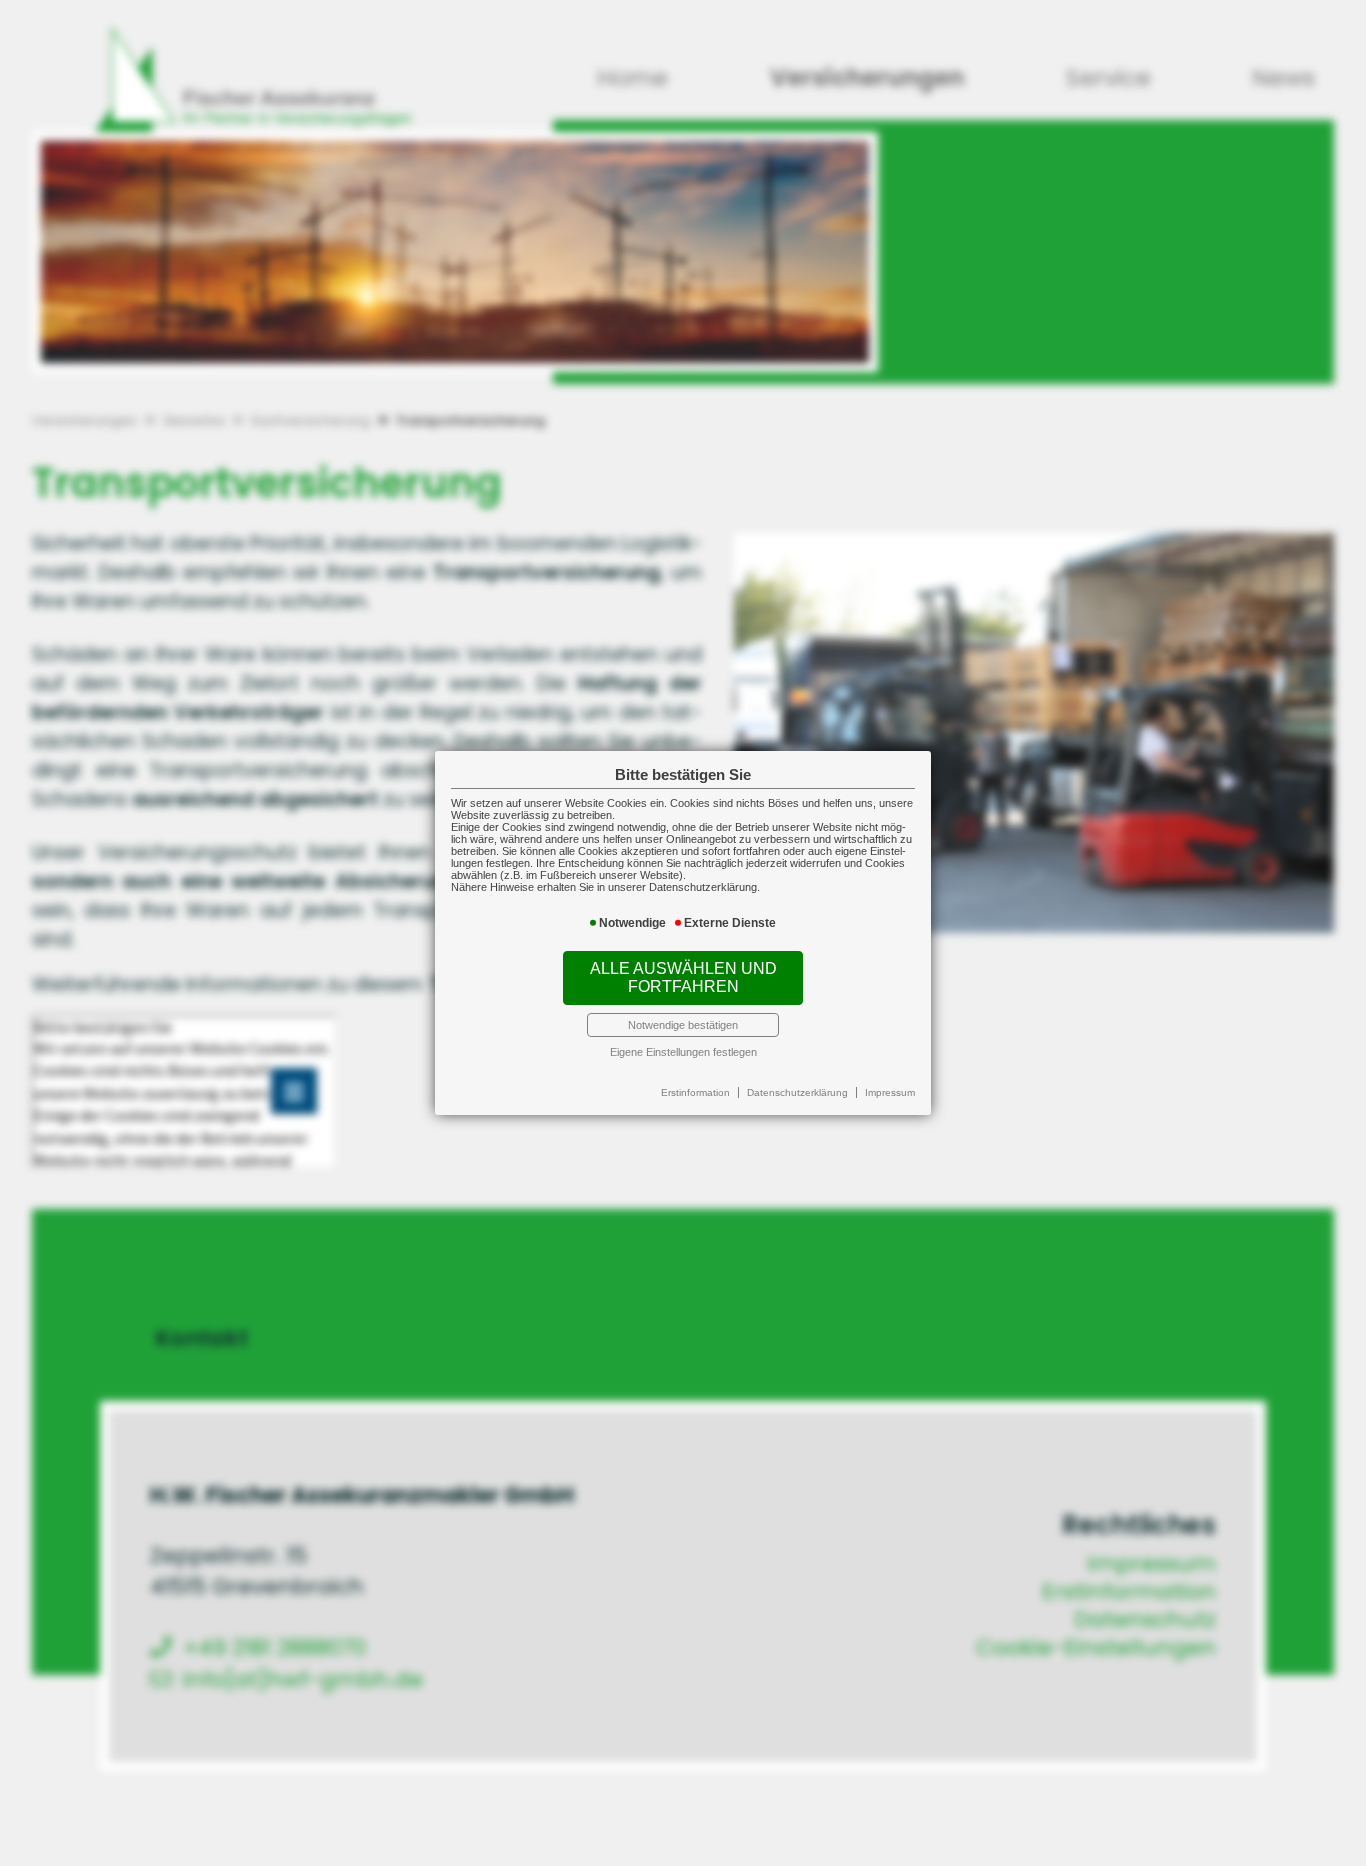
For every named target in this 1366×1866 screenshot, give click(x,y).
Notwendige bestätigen (683, 1025)
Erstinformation (695, 1092)
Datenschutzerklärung (797, 1092)
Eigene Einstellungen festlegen (683, 1052)
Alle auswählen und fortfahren (683, 977)
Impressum (890, 1092)
